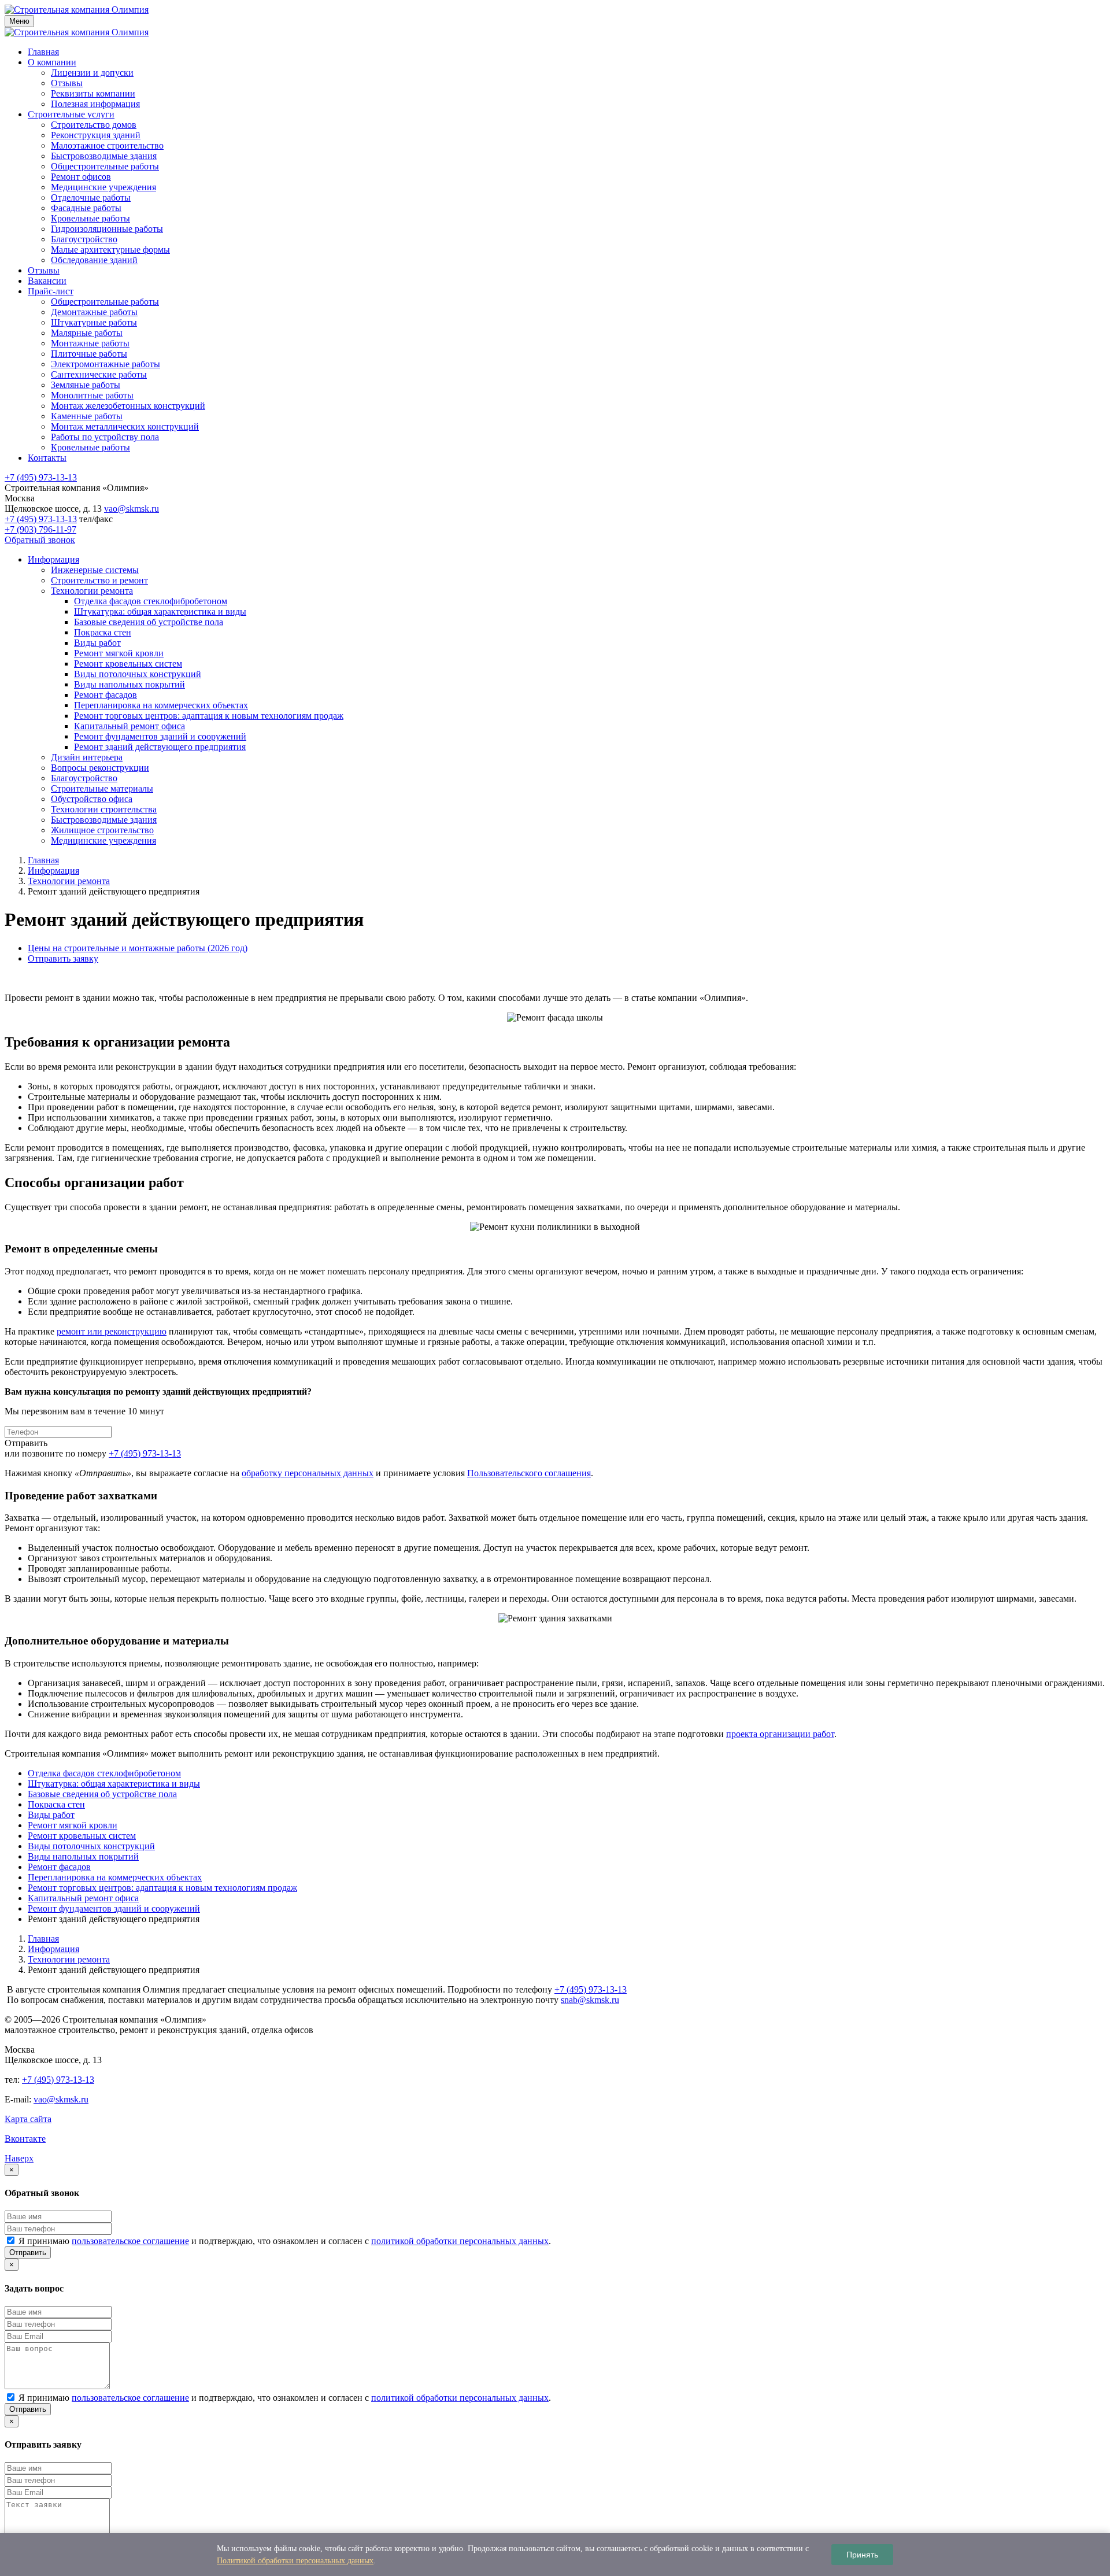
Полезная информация (95, 104)
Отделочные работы (91, 197)
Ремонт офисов (81, 177)
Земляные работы (86, 385)
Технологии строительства (104, 809)
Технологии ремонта (92, 591)
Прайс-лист (51, 291)
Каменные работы (87, 416)
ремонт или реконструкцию (112, 1331)
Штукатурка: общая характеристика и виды (160, 611)
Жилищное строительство (102, 830)
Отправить (28, 2252)
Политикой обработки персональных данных (295, 2561)
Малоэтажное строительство (107, 145)
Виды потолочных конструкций (138, 674)
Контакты (47, 458)
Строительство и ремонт (99, 580)
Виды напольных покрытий (129, 684)
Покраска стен (103, 632)
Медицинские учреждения (103, 187)
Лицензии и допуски (92, 73)
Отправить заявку (63, 958)
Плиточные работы (89, 354)
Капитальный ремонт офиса (129, 726)
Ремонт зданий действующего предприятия (160, 747)
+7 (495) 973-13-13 (41, 477)
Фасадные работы (86, 208)
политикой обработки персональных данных (460, 2241)
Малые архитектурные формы (110, 250)
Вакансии (47, 281)
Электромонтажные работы (106, 364)
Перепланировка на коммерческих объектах (161, 705)
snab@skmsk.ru (590, 2000)
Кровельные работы (90, 218)
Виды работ (97, 643)
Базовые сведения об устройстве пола (149, 622)
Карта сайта (28, 2119)
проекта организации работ (780, 1734)
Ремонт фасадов (106, 695)
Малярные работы (87, 333)
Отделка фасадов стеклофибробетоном (151, 601)
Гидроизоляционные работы (107, 229)
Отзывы (67, 83)
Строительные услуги (71, 114)
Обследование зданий (94, 260)
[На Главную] (77, 10)
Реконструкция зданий (96, 135)
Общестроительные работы (105, 166)
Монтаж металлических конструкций (125, 426)
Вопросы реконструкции (100, 768)
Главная (43, 52)
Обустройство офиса (92, 799)
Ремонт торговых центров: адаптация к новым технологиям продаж (209, 716)
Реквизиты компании (93, 93)
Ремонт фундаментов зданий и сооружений (160, 736)
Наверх (19, 2158)
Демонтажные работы (94, 312)
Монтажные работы (90, 343)
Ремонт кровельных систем (128, 664)
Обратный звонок (40, 540)
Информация (53, 559)
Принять (862, 2555)
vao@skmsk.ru (132, 509)
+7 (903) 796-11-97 (40, 529)
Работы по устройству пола (105, 437)
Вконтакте (25, 2139)
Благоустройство (84, 239)
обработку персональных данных (308, 1473)
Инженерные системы (95, 570)
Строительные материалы (102, 788)
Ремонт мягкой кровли (119, 653)
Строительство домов (94, 125)
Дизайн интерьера (87, 757)
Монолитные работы (92, 395)
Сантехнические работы (99, 374)
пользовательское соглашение (130, 2241)
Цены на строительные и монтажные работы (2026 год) (138, 948)
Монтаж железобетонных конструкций (128, 406)
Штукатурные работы (94, 322)
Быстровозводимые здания (104, 156)
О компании (52, 62)
